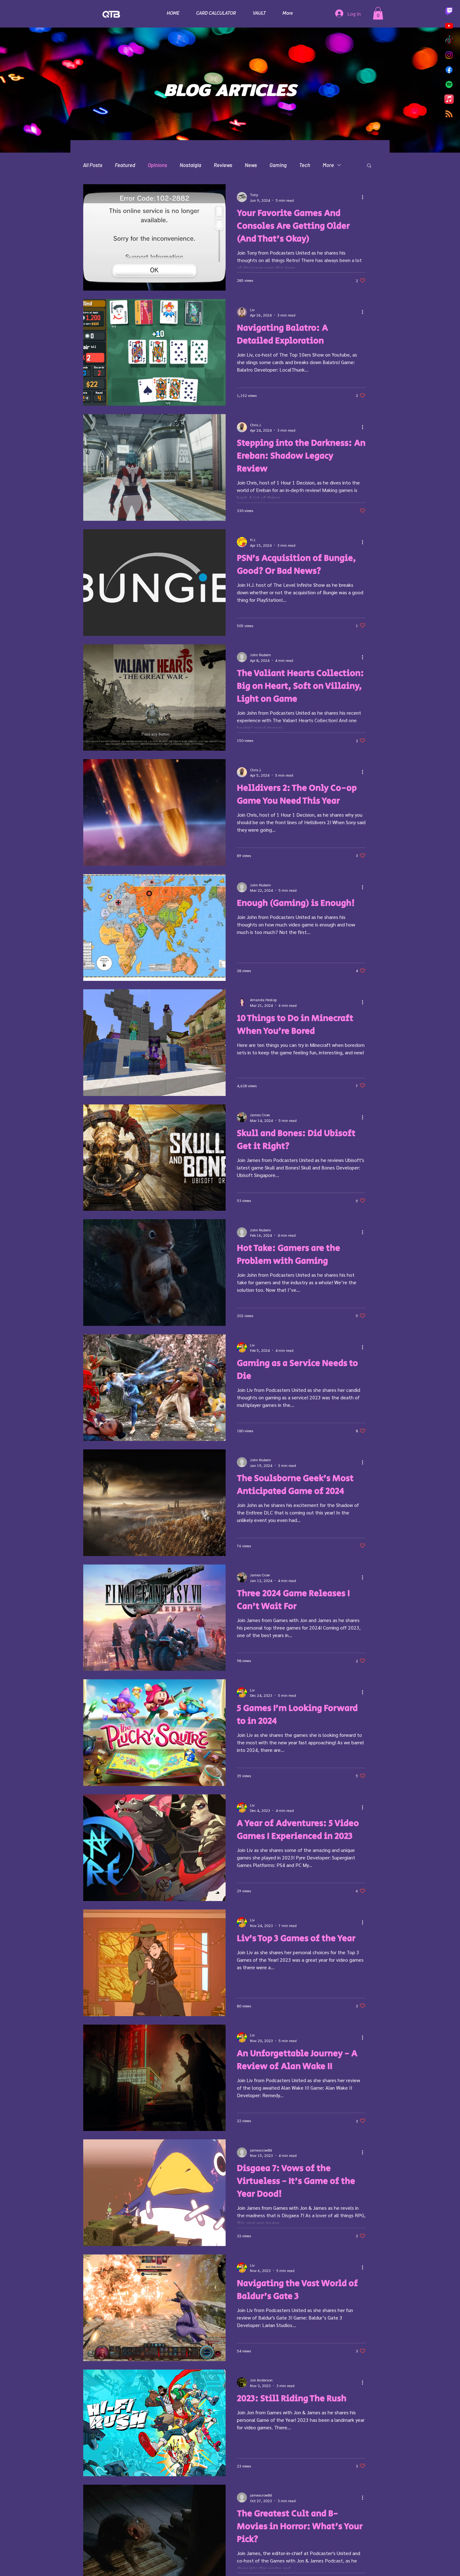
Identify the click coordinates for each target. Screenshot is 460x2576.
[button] (378, 13)
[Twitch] (449, 11)
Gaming (278, 165)
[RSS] (449, 114)
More (328, 165)
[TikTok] (449, 40)
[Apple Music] (449, 99)
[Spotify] (449, 84)
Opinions (157, 165)
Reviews (223, 165)
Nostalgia (190, 165)
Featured (125, 165)
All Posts (93, 165)
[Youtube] (449, 26)
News (251, 165)
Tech (305, 165)
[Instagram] (449, 55)
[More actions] (365, 197)
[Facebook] (449, 70)
